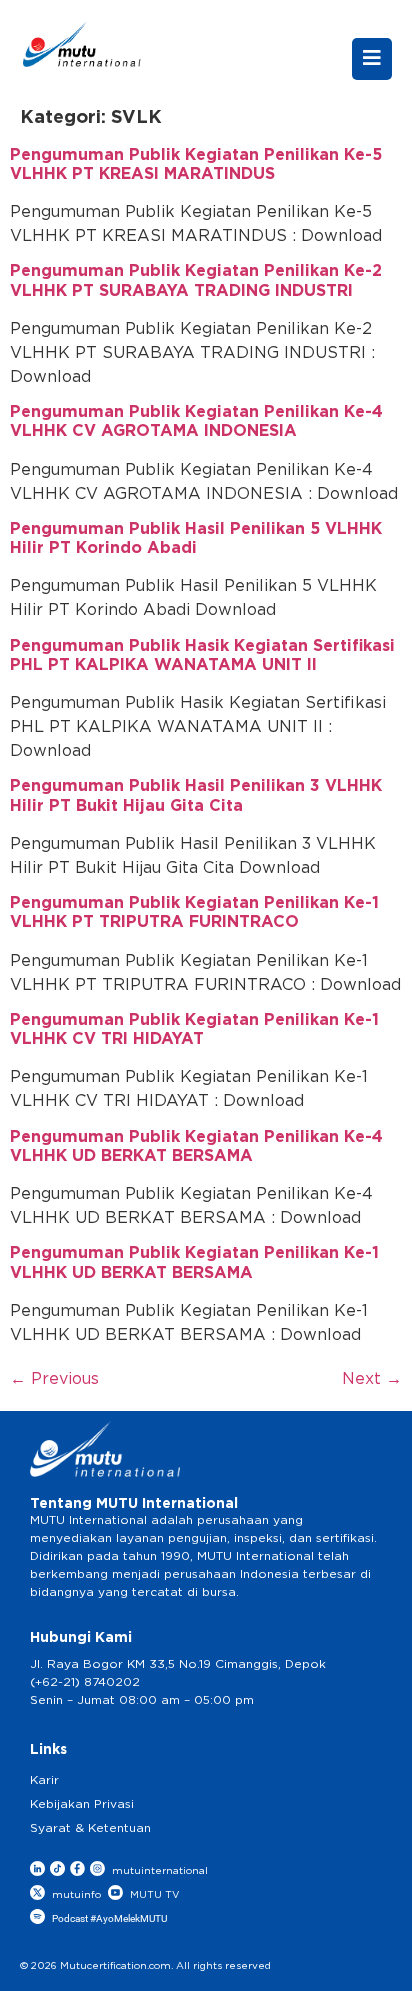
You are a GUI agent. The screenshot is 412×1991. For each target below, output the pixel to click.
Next (372, 1379)
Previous (54, 1379)
